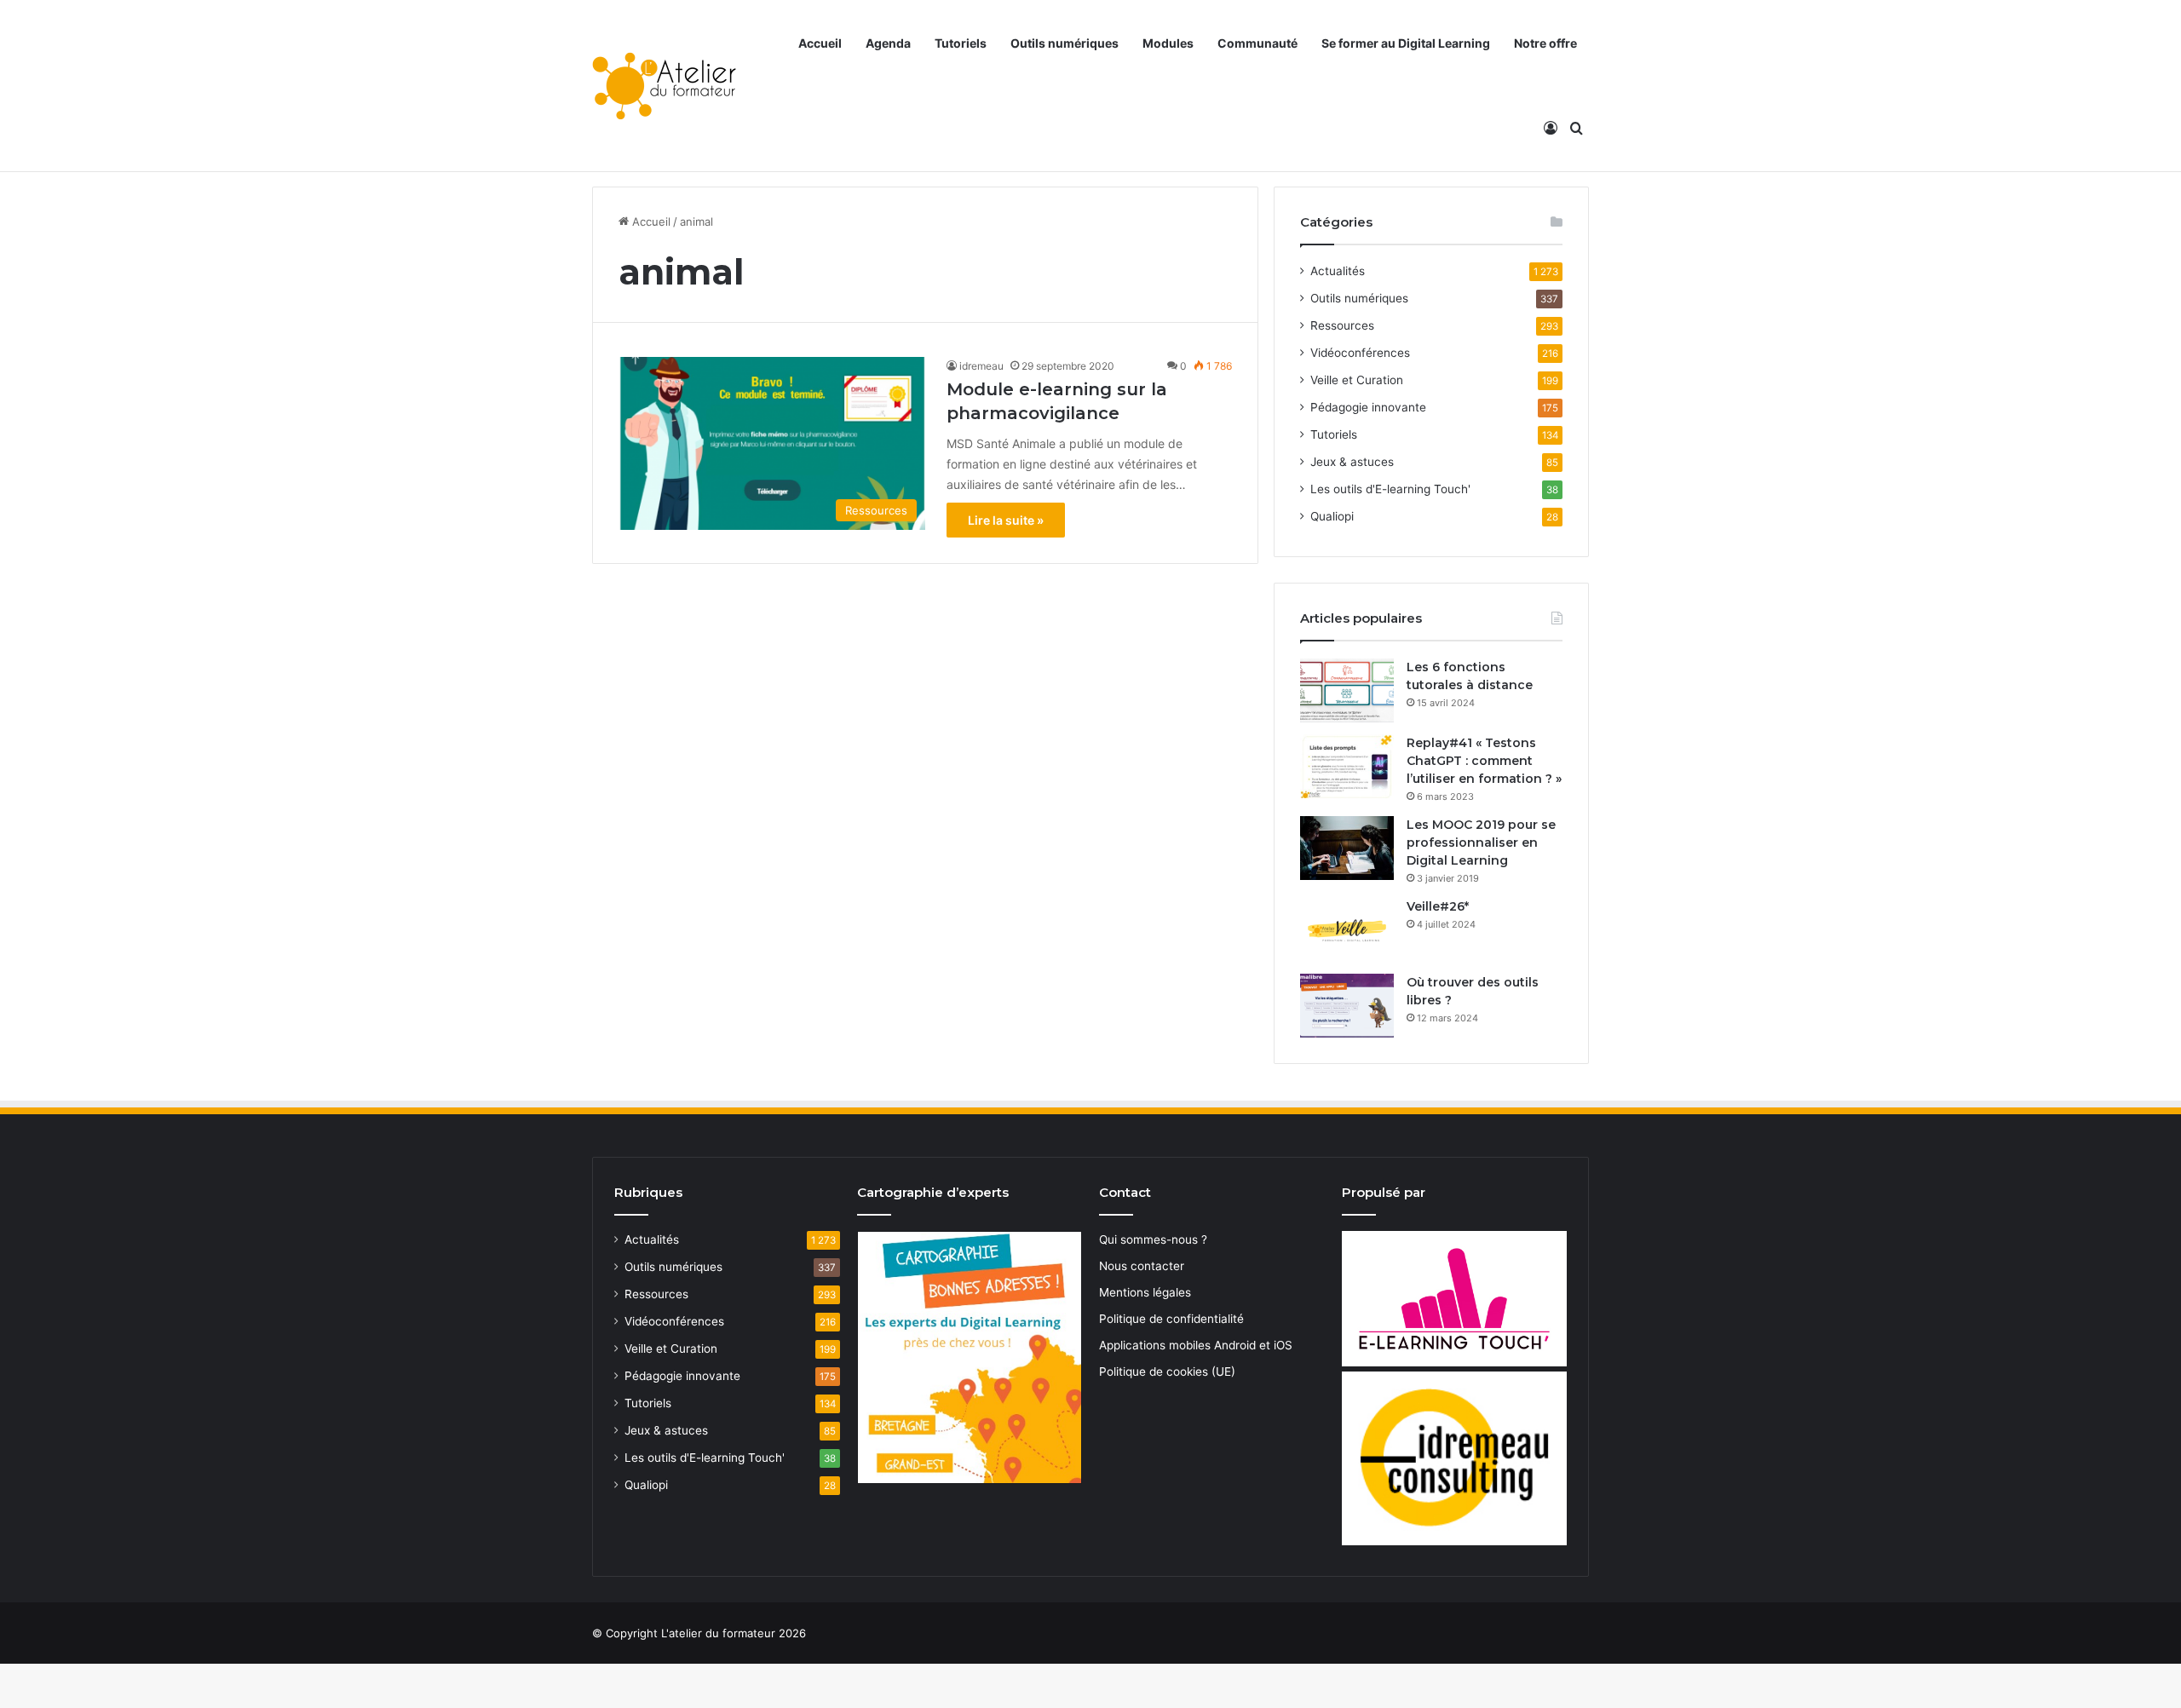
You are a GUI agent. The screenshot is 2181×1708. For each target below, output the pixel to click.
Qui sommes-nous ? (1153, 1239)
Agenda (888, 43)
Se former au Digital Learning (1406, 43)
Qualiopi (1332, 516)
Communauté (1257, 43)
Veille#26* (1438, 906)
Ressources (1342, 325)
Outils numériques (1065, 43)
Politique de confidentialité (1171, 1319)
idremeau (981, 366)
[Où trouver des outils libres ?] (1347, 1006)
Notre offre (1545, 43)
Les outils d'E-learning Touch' (1390, 489)
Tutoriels (961, 43)
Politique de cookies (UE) (1167, 1372)
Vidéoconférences (1360, 353)
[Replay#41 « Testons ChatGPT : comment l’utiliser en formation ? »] (1347, 766)
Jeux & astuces (1352, 462)
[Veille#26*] (1347, 930)
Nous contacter (1142, 1266)
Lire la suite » (1006, 520)
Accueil (820, 43)
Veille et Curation (1357, 380)
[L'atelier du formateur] (664, 86)
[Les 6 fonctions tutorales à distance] (1347, 690)
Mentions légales (1145, 1292)
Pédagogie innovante (1368, 407)
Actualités (1338, 271)
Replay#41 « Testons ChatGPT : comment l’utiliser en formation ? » (1484, 761)
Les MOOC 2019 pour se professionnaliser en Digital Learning (1481, 842)
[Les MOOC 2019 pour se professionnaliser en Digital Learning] (1347, 848)
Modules (1168, 43)
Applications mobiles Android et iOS (1196, 1345)
